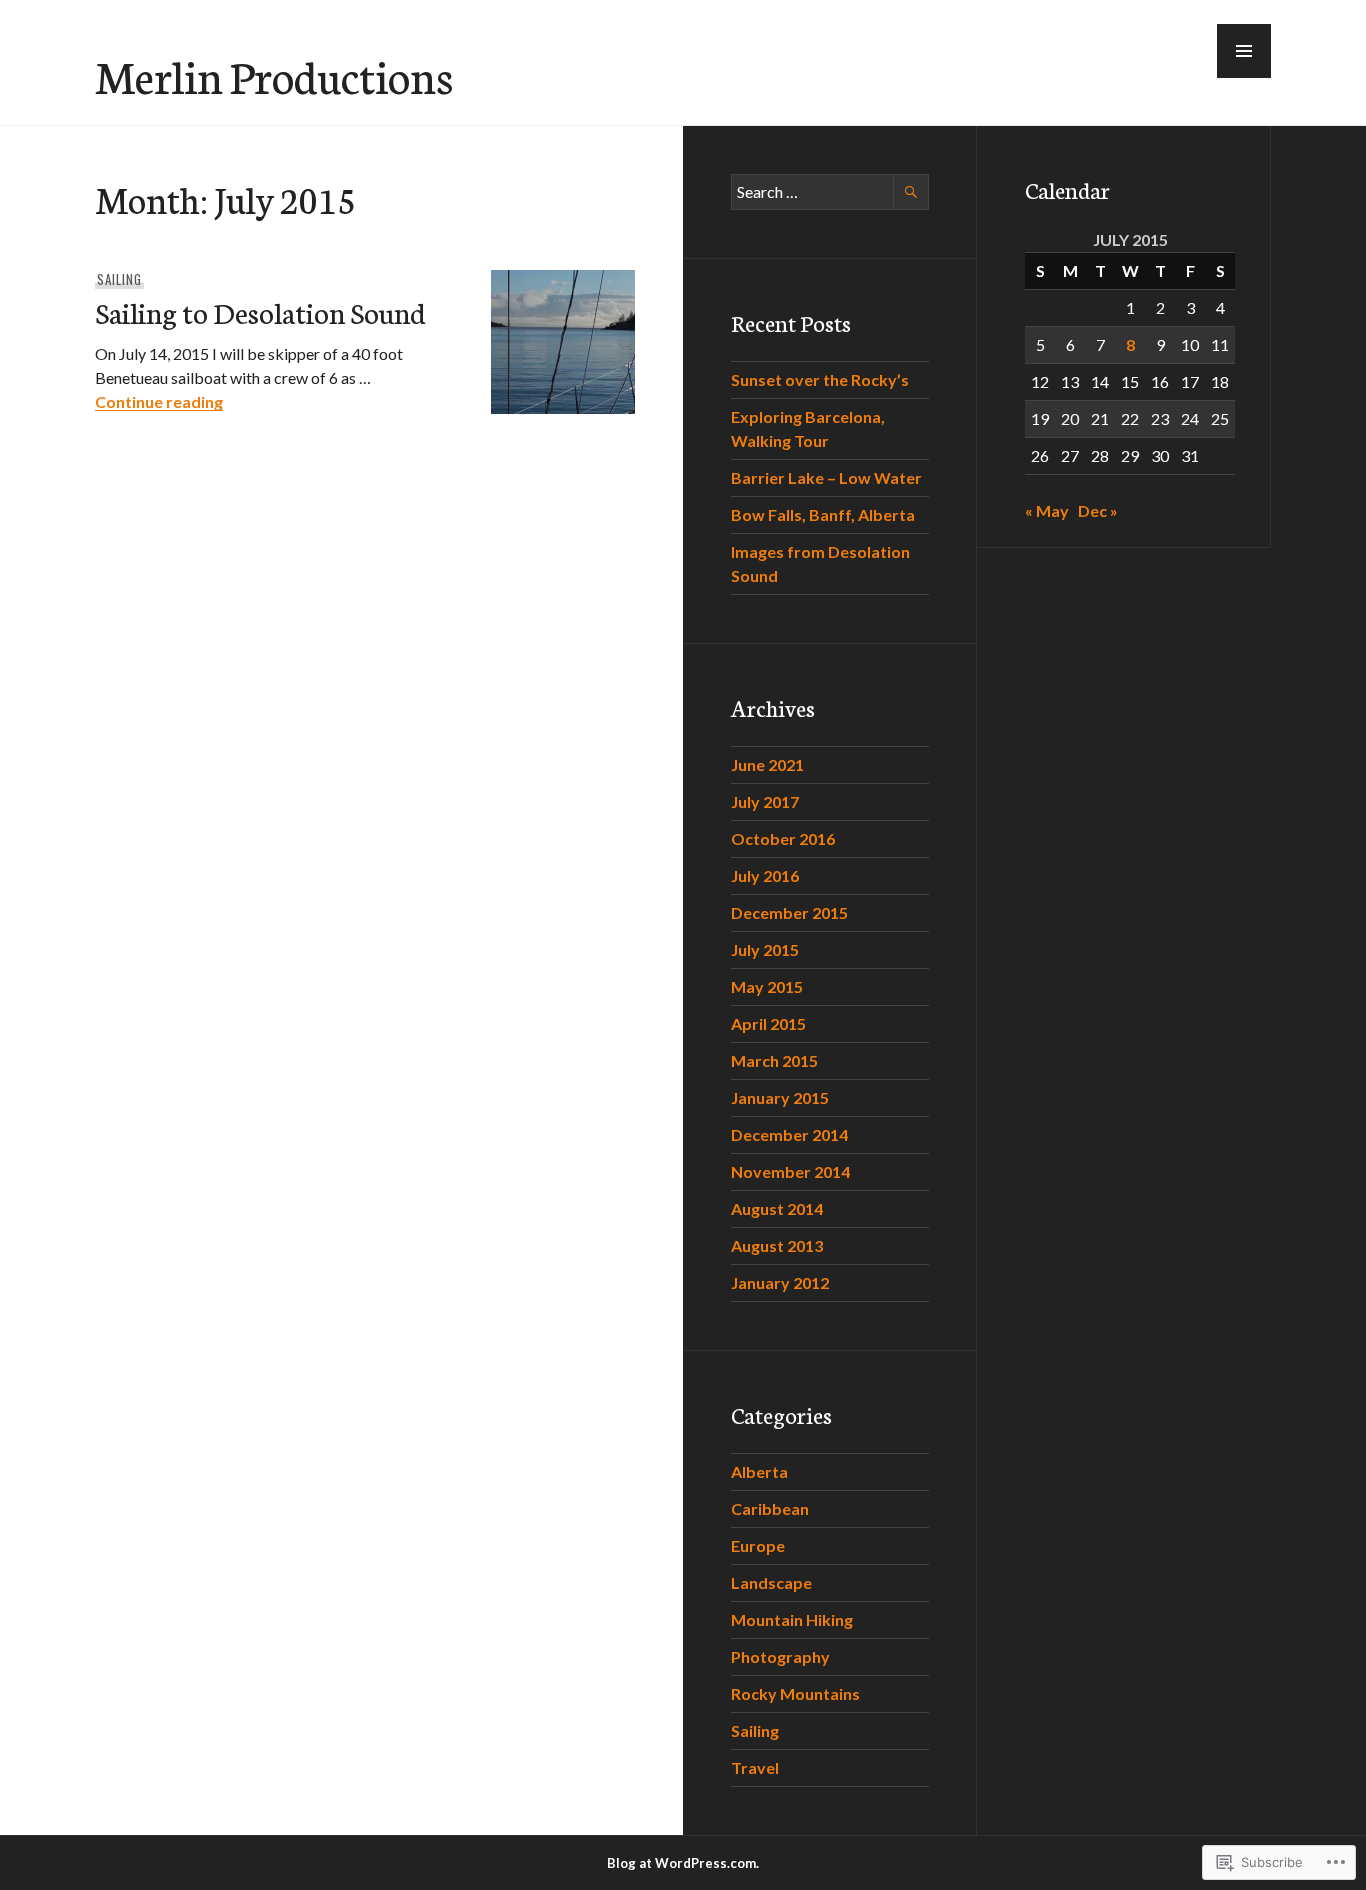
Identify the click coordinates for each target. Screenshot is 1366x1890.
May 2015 (767, 986)
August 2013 (777, 1245)
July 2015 (765, 949)
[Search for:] (830, 191)
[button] (1244, 51)
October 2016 (783, 838)
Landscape (771, 1582)
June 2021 (767, 764)
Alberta (759, 1471)
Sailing (119, 279)
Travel (755, 1767)
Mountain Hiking (792, 1619)
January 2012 (780, 1282)
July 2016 (765, 875)
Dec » (1098, 510)
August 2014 (777, 1208)
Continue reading (159, 401)
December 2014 (789, 1134)
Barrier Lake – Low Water (826, 477)
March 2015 (774, 1060)
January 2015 (780, 1097)
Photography (780, 1656)
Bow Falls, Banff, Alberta (823, 514)
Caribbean (770, 1508)
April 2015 (768, 1023)
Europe (758, 1545)
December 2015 (789, 912)
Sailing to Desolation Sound (260, 311)
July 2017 (765, 801)
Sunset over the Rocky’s (820, 379)
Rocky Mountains (795, 1693)
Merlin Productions (274, 75)
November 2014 (790, 1171)
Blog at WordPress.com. (683, 1863)
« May (1047, 510)
